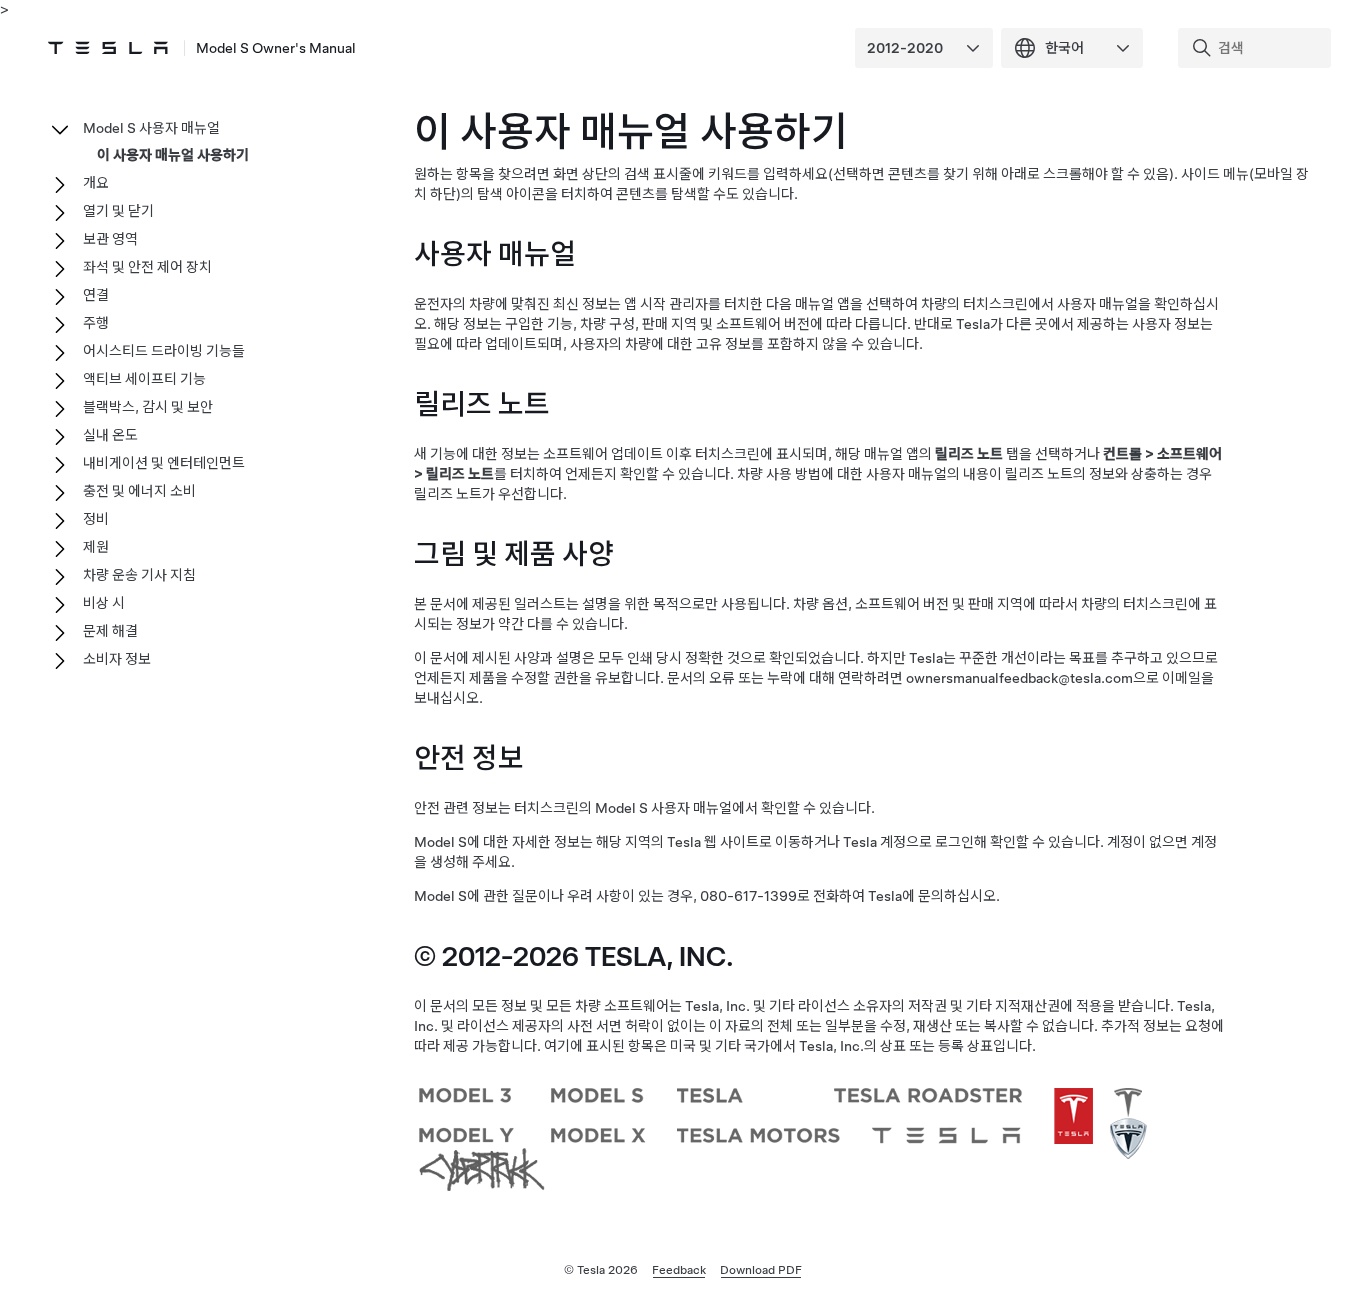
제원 (96, 547)
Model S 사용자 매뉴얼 (151, 128)
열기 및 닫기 (118, 211)
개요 (96, 183)
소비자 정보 (117, 659)
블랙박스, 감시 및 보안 (148, 407)
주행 (96, 323)
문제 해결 (110, 631)
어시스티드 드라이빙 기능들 (164, 351)
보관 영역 (110, 239)
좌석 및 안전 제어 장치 (147, 267)
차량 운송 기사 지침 (139, 575)
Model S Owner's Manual (276, 48)
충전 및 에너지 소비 (139, 491)
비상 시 (104, 603)
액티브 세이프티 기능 (144, 379)
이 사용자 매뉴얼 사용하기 (173, 155)
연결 (96, 295)
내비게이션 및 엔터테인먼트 (164, 463)
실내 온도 (110, 435)
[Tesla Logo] (108, 48)
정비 (96, 519)
